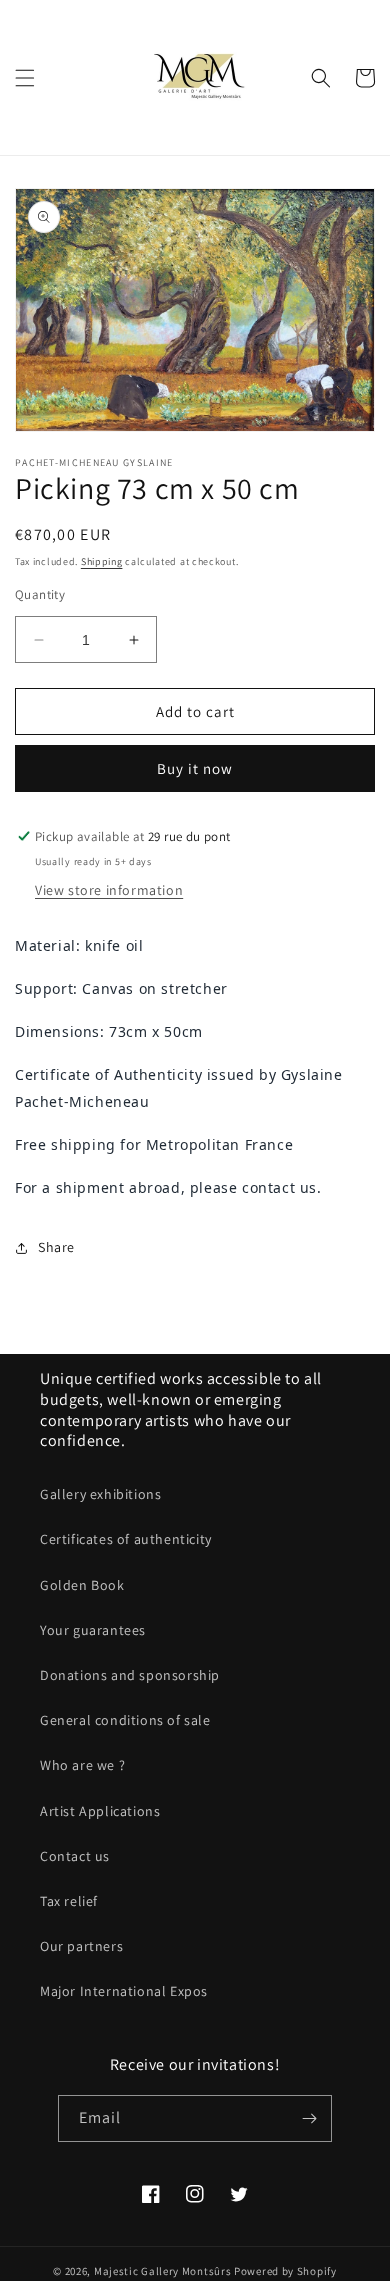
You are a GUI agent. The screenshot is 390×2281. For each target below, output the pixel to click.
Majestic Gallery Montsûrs (163, 2271)
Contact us (75, 1856)
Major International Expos (124, 1991)
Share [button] (56, 1247)
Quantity (40, 594)
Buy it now (195, 768)
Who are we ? (82, 1765)
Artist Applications (100, 1811)
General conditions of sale (125, 1720)
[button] (25, 78)
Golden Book (82, 1585)
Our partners (81, 1946)
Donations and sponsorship (130, 1675)
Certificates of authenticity (126, 1539)
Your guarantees (93, 1630)
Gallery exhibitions (100, 1494)
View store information (109, 890)
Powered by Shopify (285, 2271)
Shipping (102, 561)
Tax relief (69, 1901)
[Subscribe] (309, 2118)
